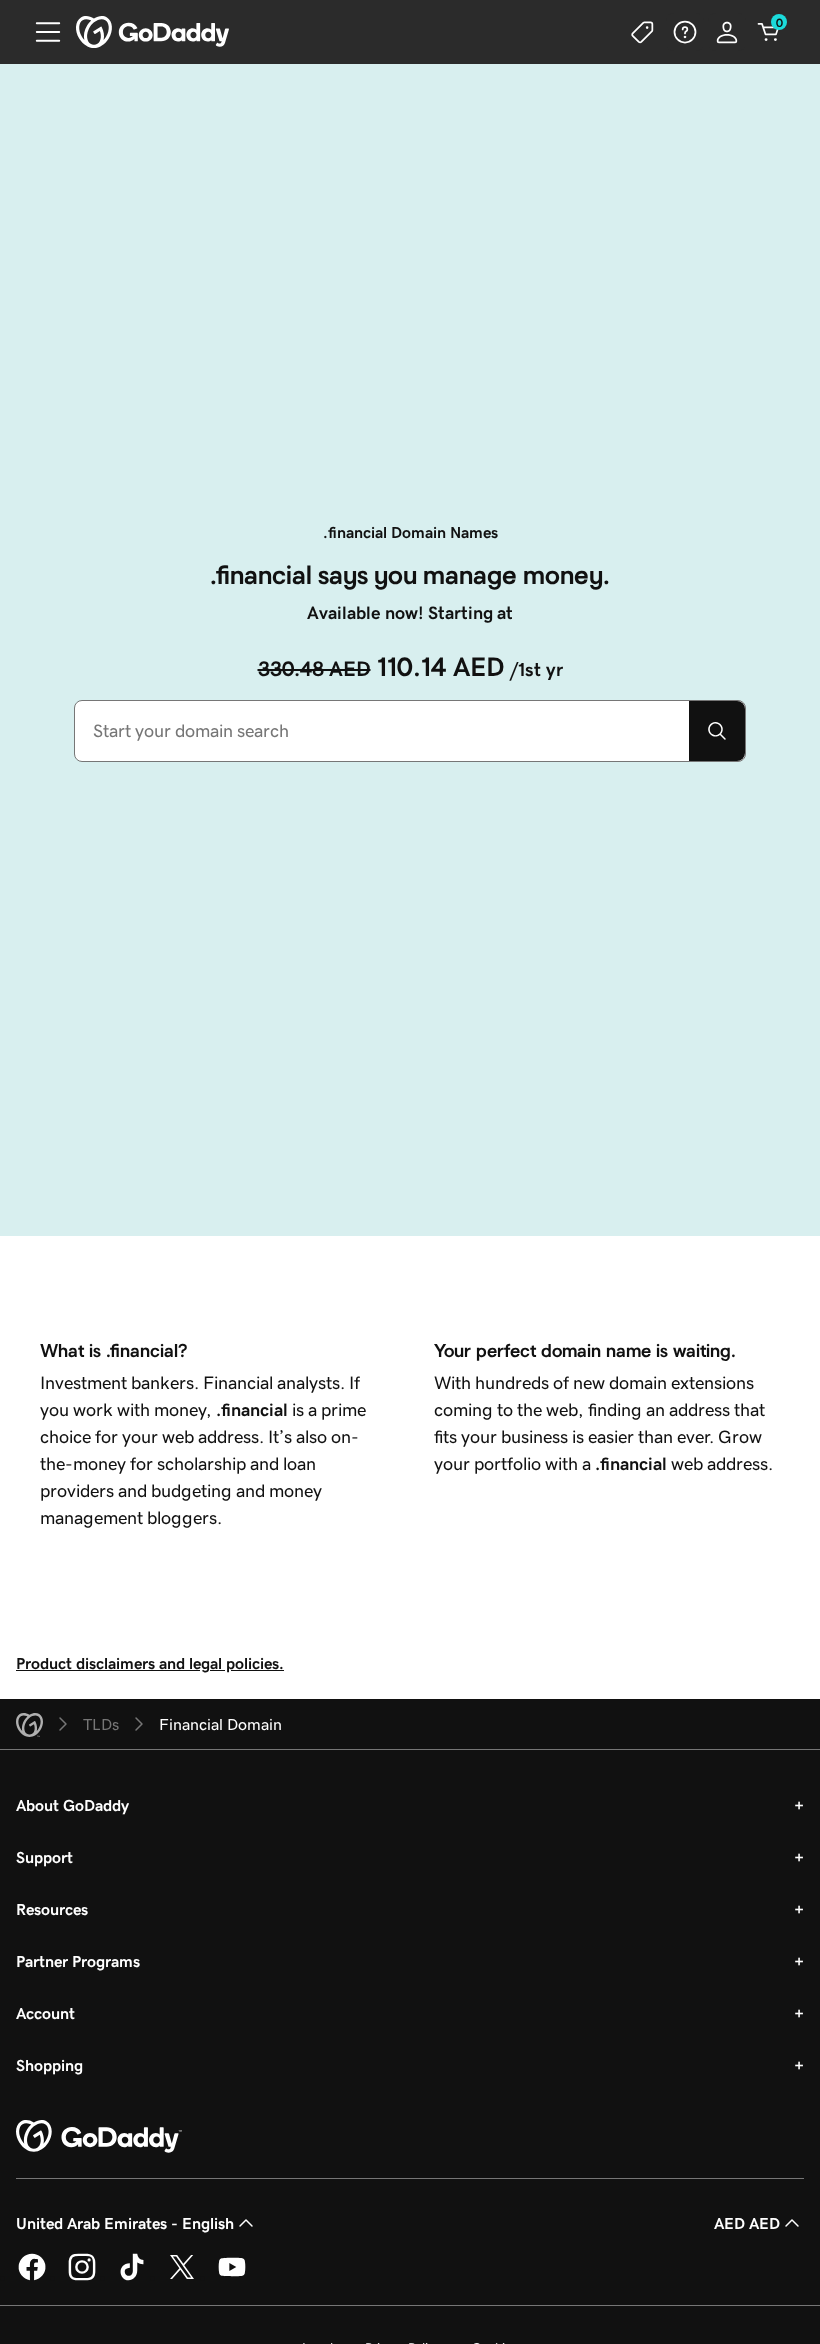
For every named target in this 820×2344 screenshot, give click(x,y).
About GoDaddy (72, 1805)
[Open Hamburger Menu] (40, 32)
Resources (52, 1909)
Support (44, 1857)
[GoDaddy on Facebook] (32, 2277)
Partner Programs (78, 1961)
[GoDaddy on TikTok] (132, 2277)
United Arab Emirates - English (125, 2223)
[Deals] (643, 32)
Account (45, 2013)
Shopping (49, 2065)
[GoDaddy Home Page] (99, 2137)
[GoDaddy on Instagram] (82, 2277)
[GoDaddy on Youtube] (232, 2277)
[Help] (685, 32)
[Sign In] (727, 32)
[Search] (717, 731)
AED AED (747, 2223)
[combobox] (382, 731)
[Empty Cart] (769, 32)
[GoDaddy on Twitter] (182, 2277)
